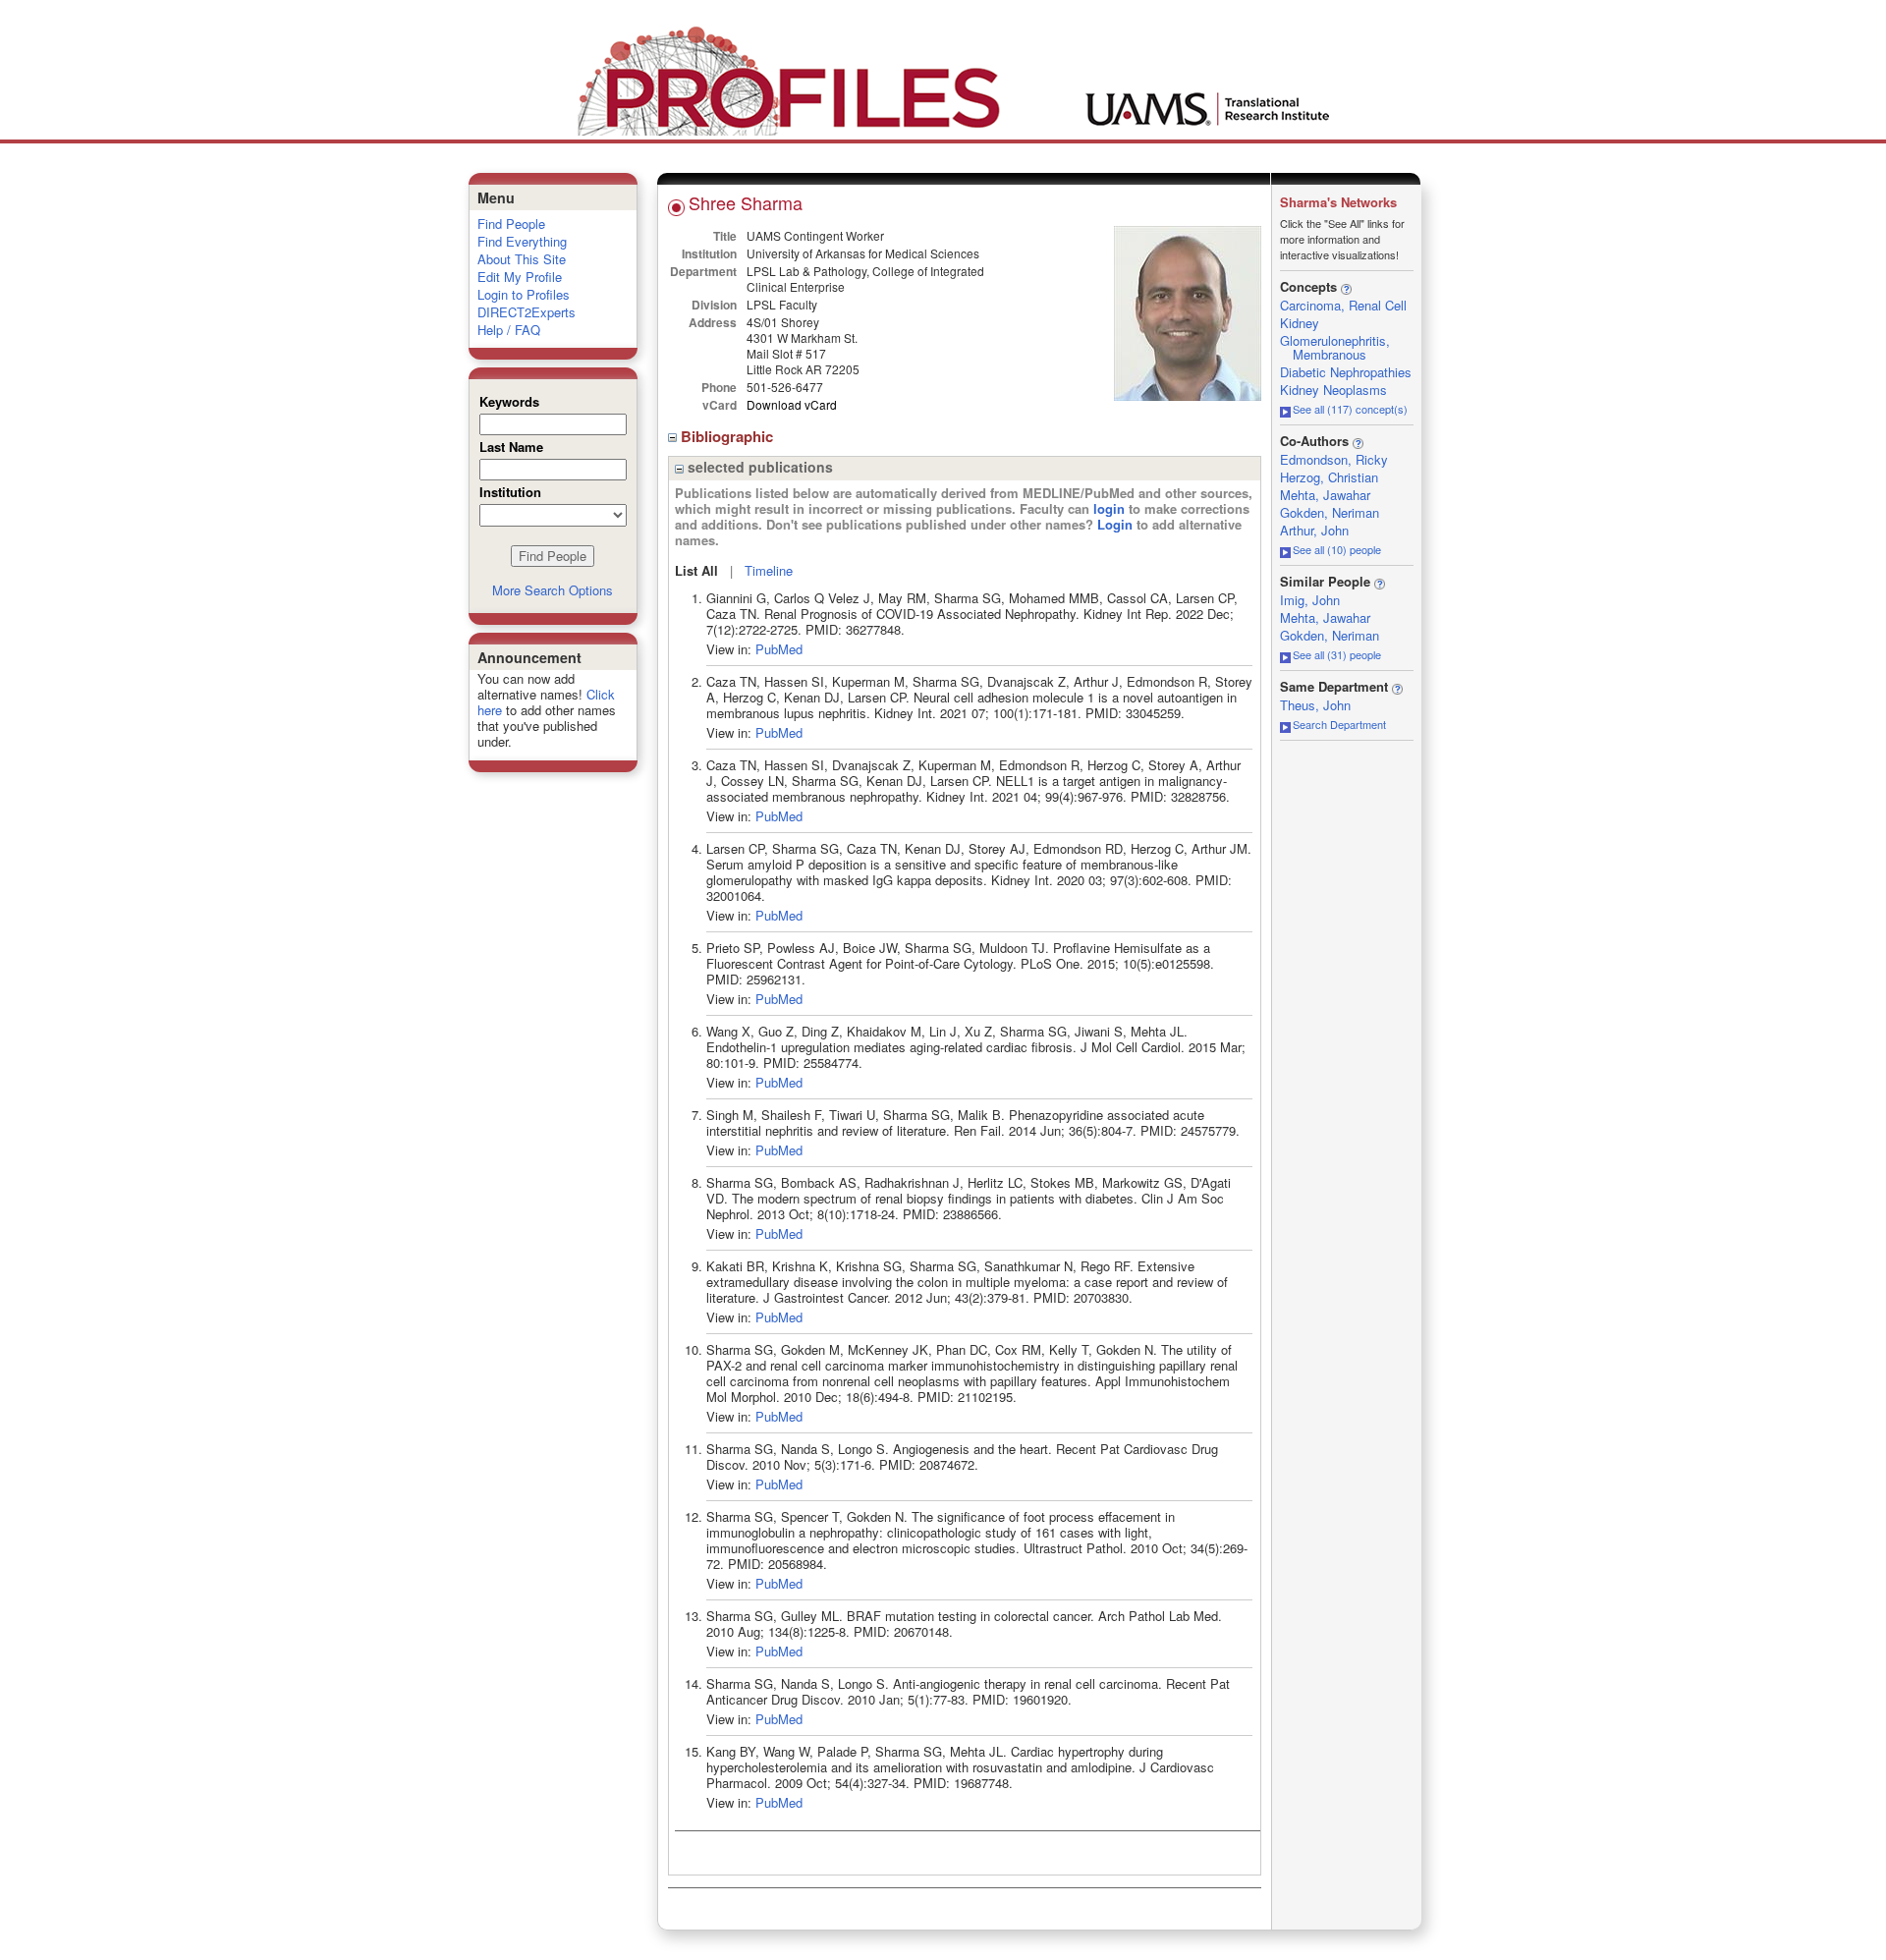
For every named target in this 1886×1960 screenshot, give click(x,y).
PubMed (779, 649)
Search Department (1339, 724)
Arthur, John (1314, 530)
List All (696, 570)
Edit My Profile (520, 277)
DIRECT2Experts (527, 312)
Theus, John (1315, 705)
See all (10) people (1337, 549)
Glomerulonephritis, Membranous (1335, 347)
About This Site (522, 259)
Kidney (1300, 323)
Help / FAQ (509, 330)
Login (1115, 524)
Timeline (769, 570)
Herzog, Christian (1329, 477)
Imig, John (1310, 600)
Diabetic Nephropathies (1346, 372)
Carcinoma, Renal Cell (1343, 305)
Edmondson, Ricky (1334, 459)
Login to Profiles (524, 294)
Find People (511, 224)
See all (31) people (1337, 654)
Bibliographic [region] (729, 436)
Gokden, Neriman (1330, 512)
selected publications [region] (758, 467)
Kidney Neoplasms (1333, 390)
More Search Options (553, 590)
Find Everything (522, 241)
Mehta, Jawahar (1325, 495)
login (1109, 508)
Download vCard (792, 404)
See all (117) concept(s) (1350, 409)
